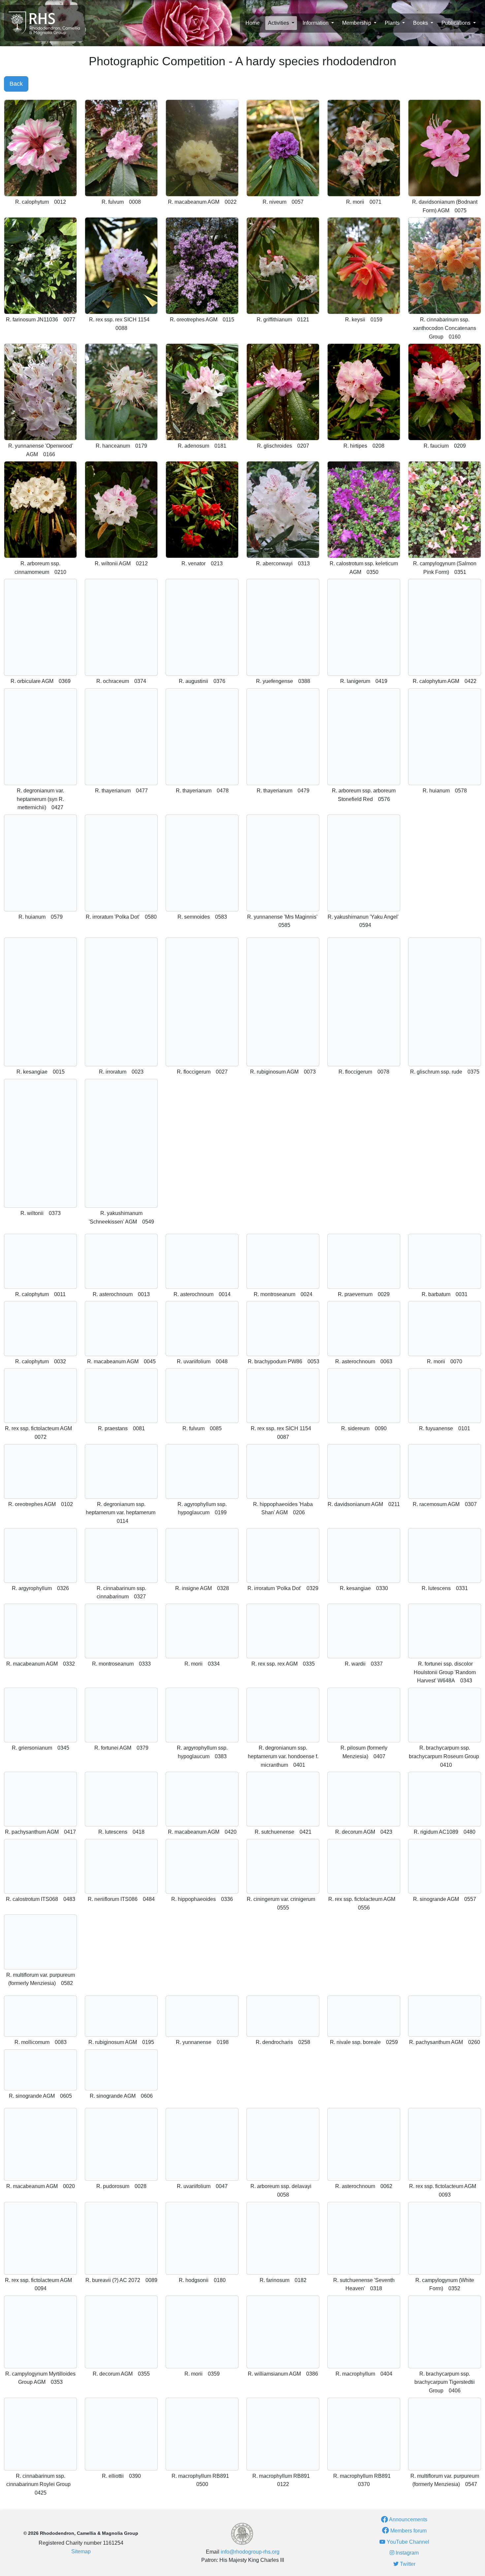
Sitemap (81, 2551)
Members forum (408, 2531)
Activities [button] (279, 23)
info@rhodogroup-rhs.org (250, 2552)
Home (253, 23)
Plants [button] (393, 23)
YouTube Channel (407, 2542)
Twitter (407, 2564)
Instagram (406, 2553)
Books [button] (421, 23)
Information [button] (316, 23)
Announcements (408, 2519)
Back (16, 84)
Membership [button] (357, 23)
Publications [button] (457, 23)
